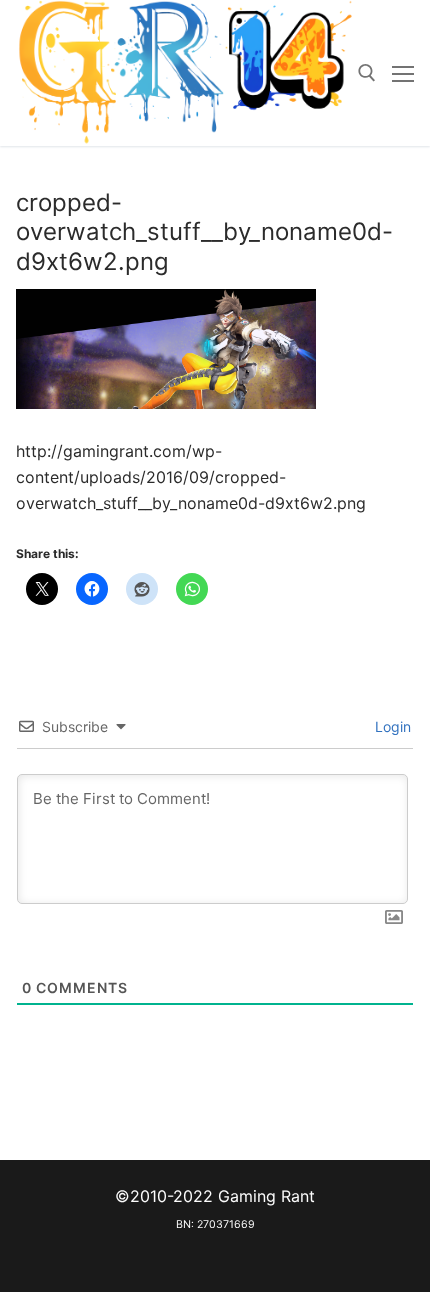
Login (391, 726)
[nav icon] (403, 73)
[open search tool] (367, 73)
